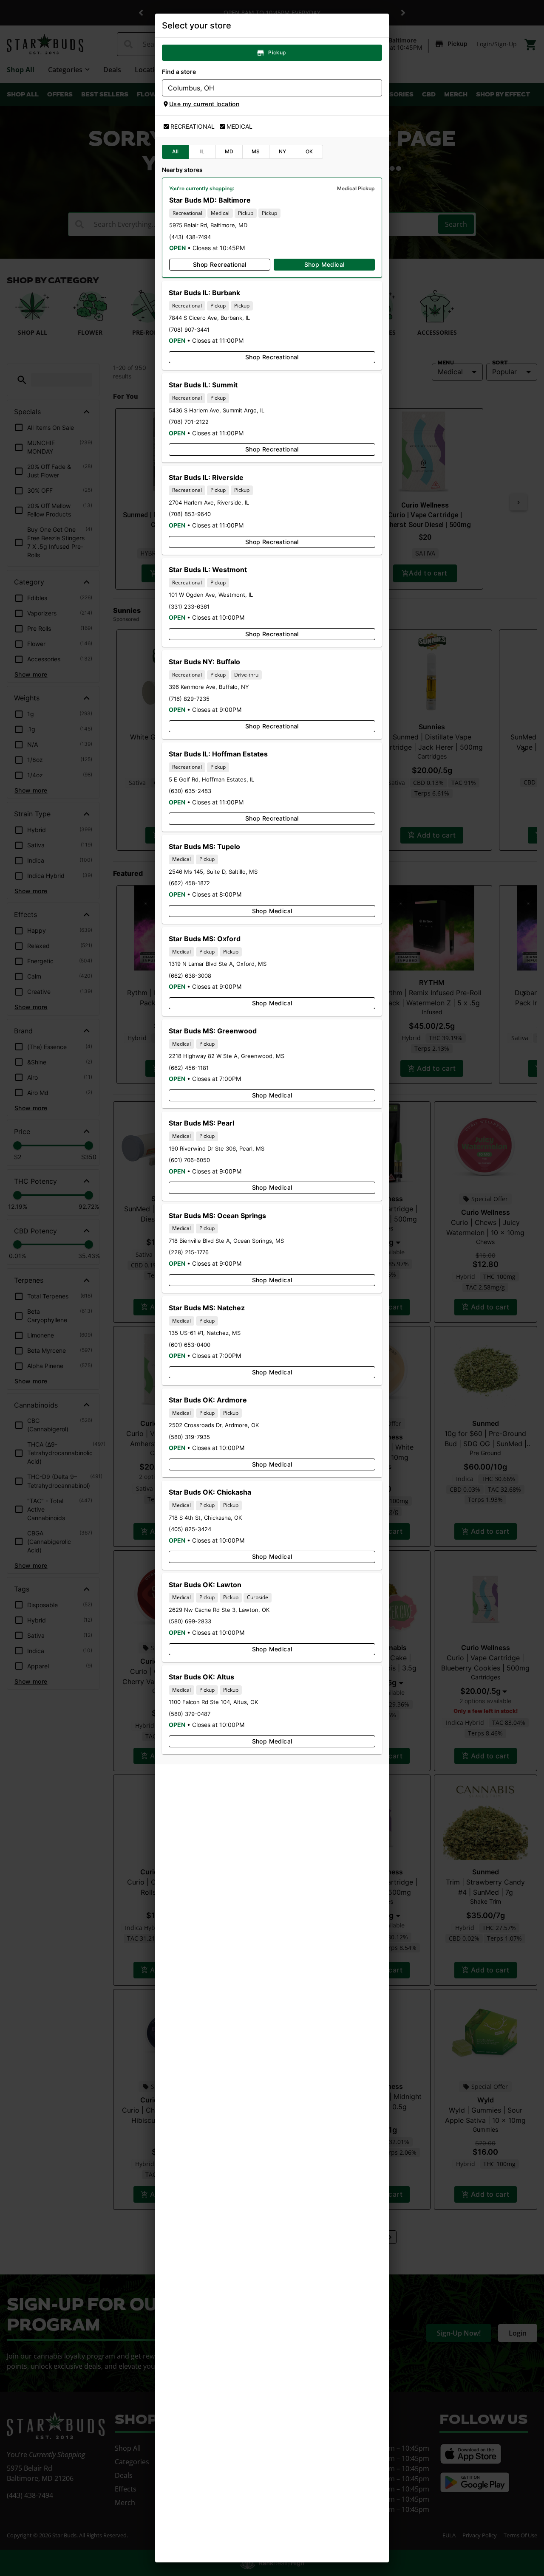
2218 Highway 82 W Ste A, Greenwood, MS (227, 1056)
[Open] (376, 88)
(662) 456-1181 (189, 1068)
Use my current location (204, 104)
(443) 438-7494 (190, 237)
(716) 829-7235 (189, 699)
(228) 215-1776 (189, 1252)
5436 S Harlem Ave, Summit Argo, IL (217, 410)
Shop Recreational (220, 264)
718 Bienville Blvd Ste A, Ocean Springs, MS (226, 1241)
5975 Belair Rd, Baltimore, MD (208, 225)
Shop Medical (324, 264)
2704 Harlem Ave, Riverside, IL (209, 502)
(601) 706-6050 (189, 1160)
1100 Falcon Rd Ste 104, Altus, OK (213, 1702)
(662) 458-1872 (189, 883)
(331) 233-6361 (189, 607)
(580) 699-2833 (190, 1621)
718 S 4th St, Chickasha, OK (205, 1518)
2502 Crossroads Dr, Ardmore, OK (214, 1425)
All (175, 151)
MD (229, 151)
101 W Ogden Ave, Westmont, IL (211, 595)
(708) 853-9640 (190, 514)
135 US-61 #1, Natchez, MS (205, 1333)
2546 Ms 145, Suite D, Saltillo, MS (213, 872)
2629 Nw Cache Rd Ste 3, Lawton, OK (219, 1610)
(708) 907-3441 (189, 330)
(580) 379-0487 (190, 1714)
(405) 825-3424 (190, 1529)
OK (309, 151)
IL (203, 151)
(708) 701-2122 (189, 422)
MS (256, 151)
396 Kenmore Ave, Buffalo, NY (209, 687)
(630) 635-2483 (190, 791)
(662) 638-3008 (190, 976)
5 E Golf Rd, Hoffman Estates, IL (211, 779)
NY (283, 151)
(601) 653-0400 (190, 1345)
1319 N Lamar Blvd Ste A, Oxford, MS (218, 964)
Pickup (277, 52)
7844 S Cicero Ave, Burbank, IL (209, 318)
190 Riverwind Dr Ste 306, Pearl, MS (217, 1148)
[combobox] (265, 88)
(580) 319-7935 (189, 1437)
